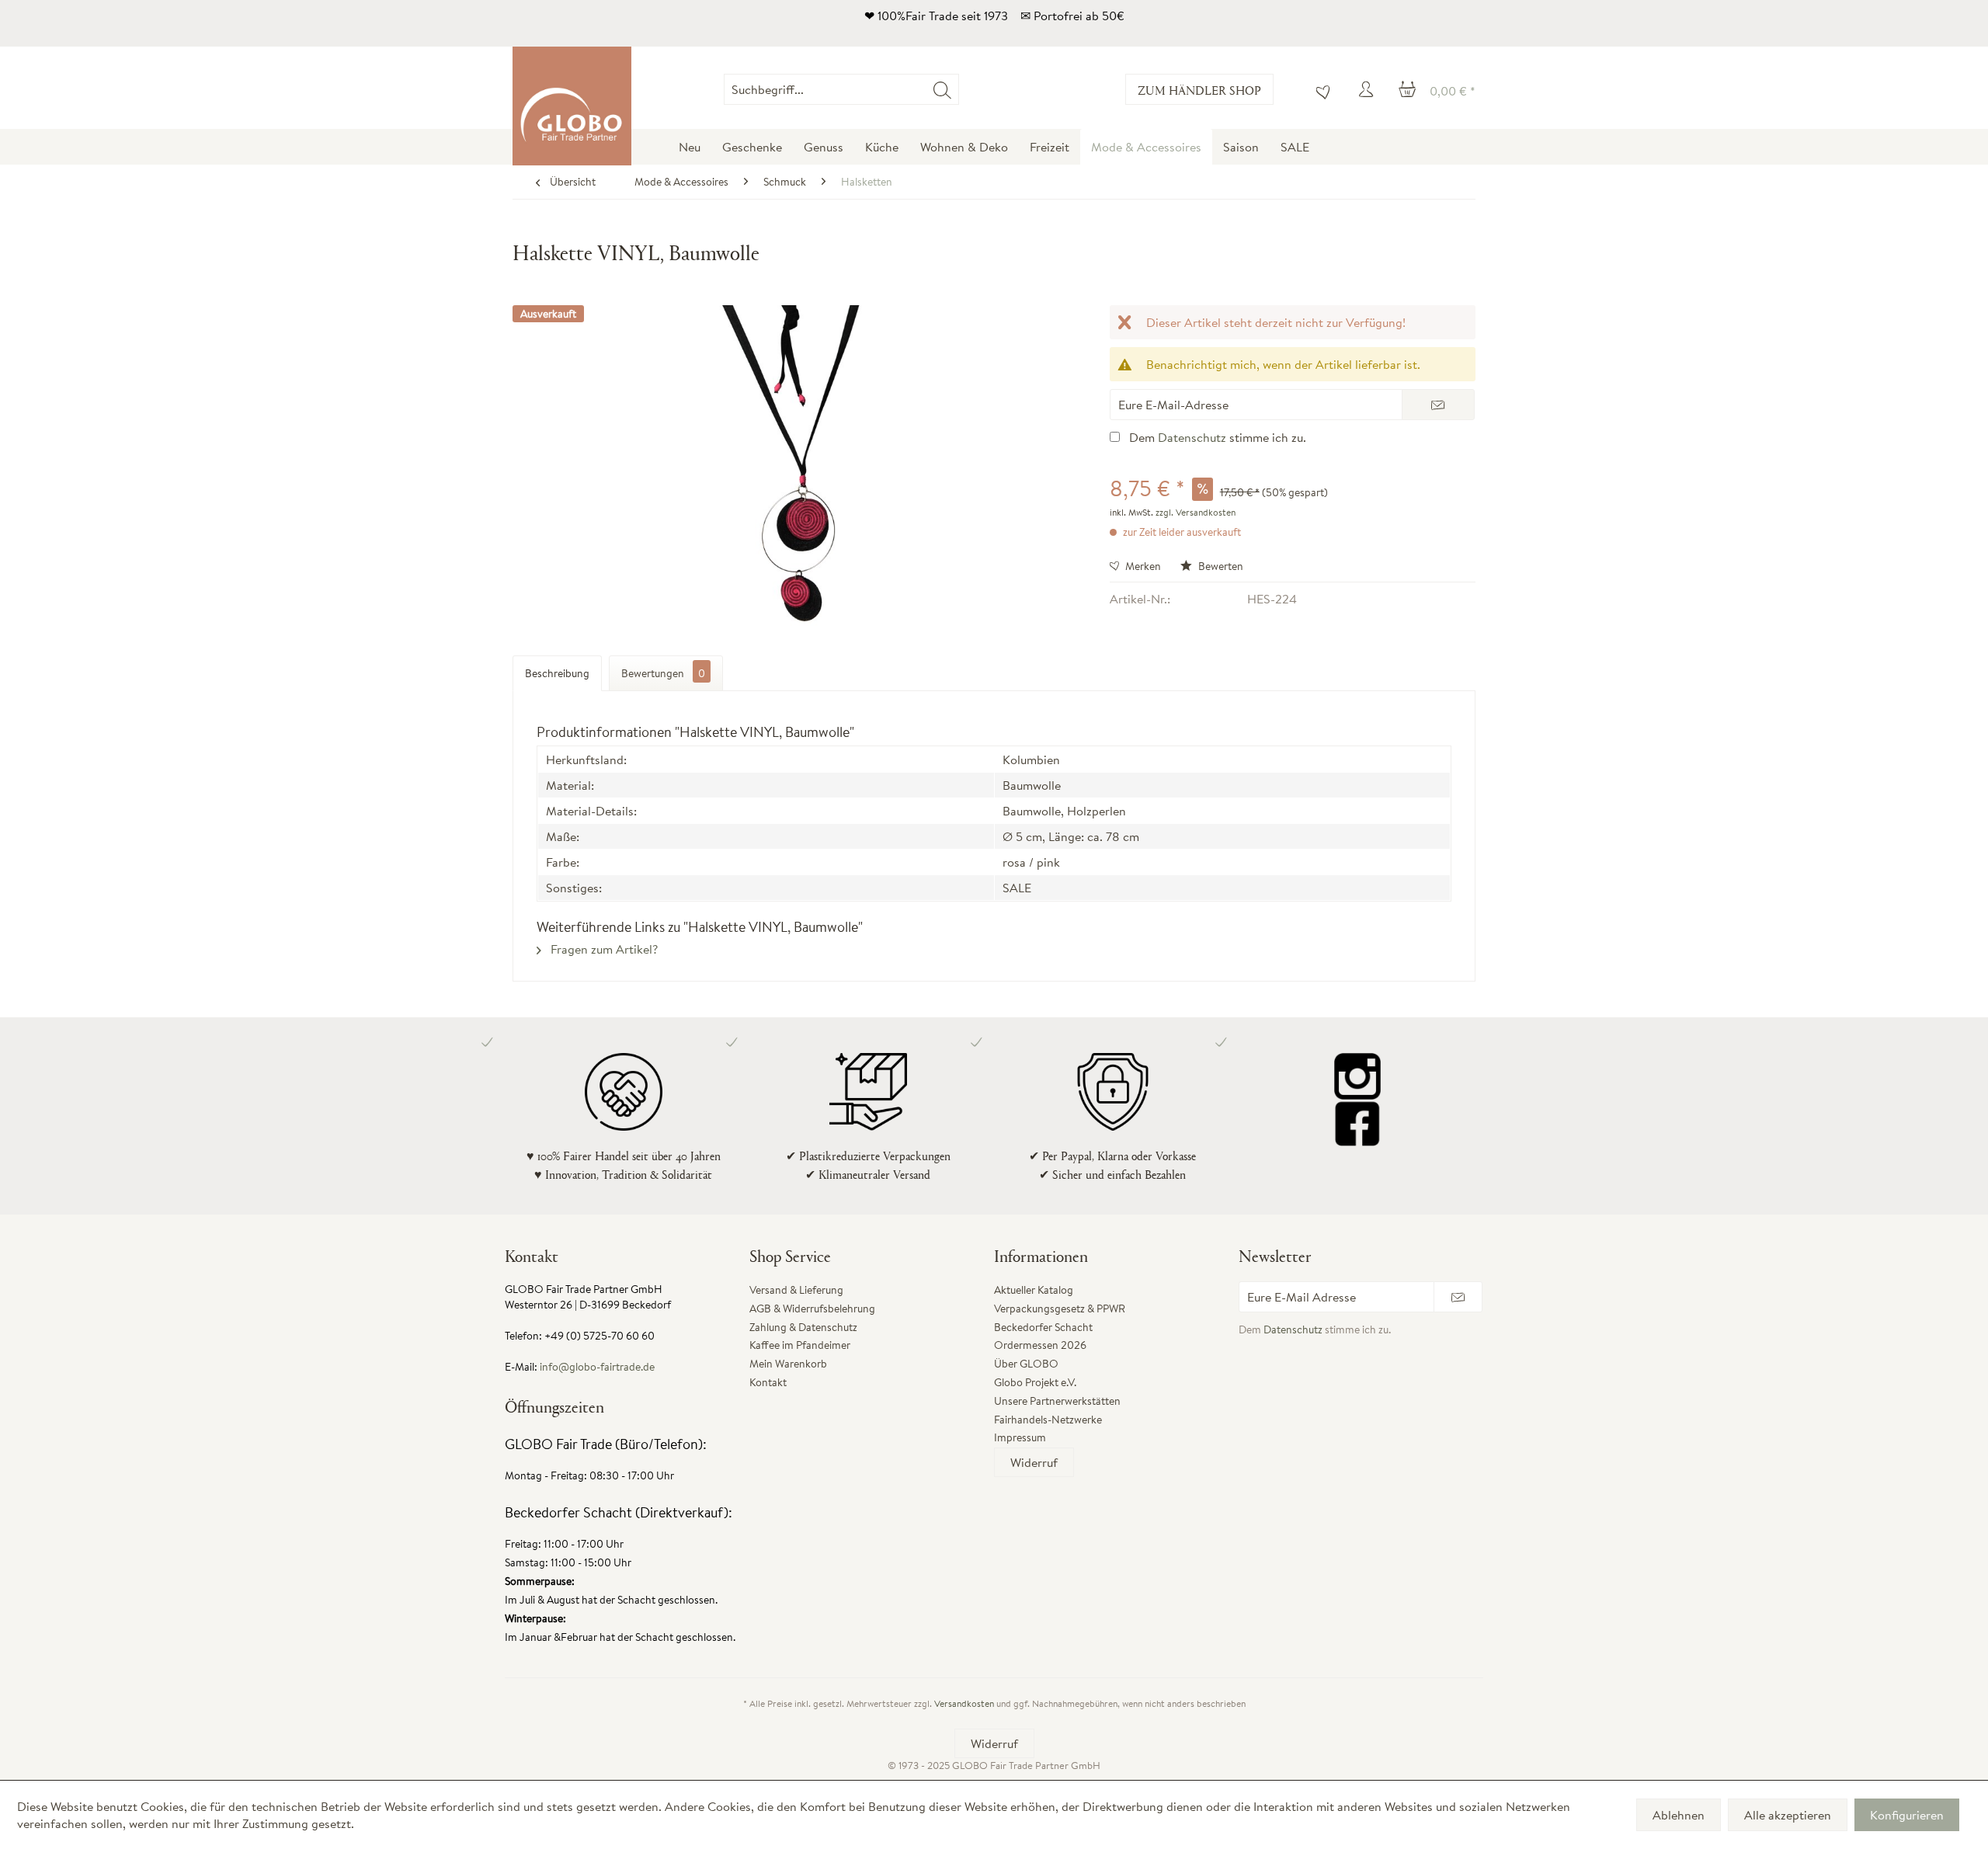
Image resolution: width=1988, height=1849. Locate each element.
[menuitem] (959, 89)
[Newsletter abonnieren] (1458, 1297)
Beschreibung (557, 673)
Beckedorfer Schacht (1043, 1327)
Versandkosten (964, 1703)
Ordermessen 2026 (1040, 1345)
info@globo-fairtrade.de (597, 1367)
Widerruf (1034, 1462)
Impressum (1020, 1437)
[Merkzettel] (1319, 89)
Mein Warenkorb (788, 1364)
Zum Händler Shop (1199, 90)
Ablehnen (1679, 1815)
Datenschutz (1192, 437)
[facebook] (1357, 1123)
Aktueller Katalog (1034, 1290)
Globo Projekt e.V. (1035, 1382)
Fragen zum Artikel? (603, 949)
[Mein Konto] (1368, 89)
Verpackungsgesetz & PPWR (1060, 1309)
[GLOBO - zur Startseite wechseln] (572, 106)
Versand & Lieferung (796, 1290)
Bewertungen (663, 673)
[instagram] (1357, 1076)
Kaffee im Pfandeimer (800, 1345)
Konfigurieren (1907, 1815)
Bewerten (1220, 566)
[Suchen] (942, 89)
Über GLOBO (1026, 1364)
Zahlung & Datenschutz (803, 1327)
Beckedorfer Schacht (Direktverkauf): (619, 1512)
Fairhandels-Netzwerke (1048, 1420)
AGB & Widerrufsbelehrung (812, 1309)
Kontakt (768, 1382)
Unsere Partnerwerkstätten (1057, 1401)
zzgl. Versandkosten (1196, 512)
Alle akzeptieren (1788, 1815)
